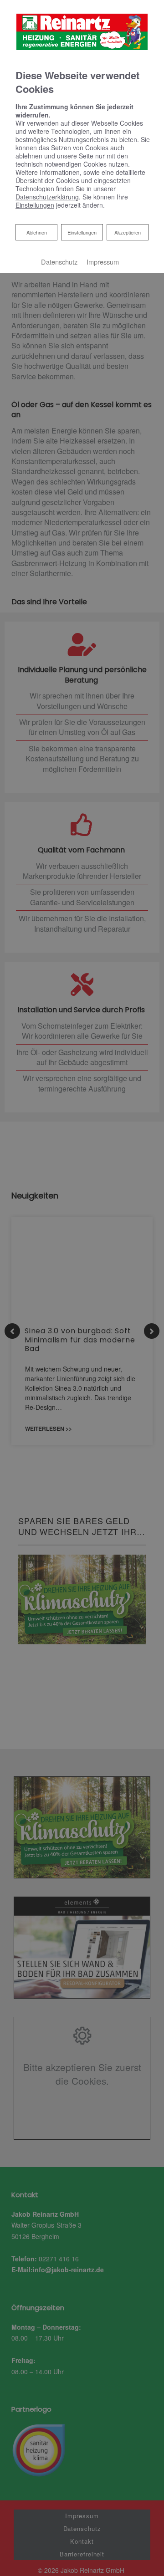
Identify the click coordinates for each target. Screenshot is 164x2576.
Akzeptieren (128, 232)
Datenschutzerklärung (47, 197)
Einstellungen (82, 232)
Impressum (103, 262)
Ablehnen (36, 232)
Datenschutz (59, 262)
